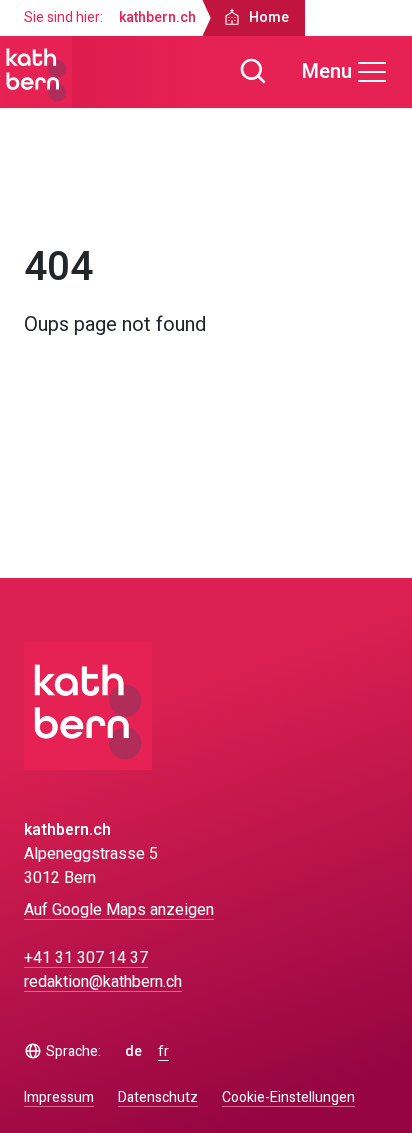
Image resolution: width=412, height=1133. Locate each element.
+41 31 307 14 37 (86, 958)
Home (62, 198)
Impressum (59, 1097)
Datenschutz (158, 1097)
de (133, 1052)
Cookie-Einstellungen (288, 1098)
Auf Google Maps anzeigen (119, 910)
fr (163, 1052)
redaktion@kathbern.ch (103, 982)
